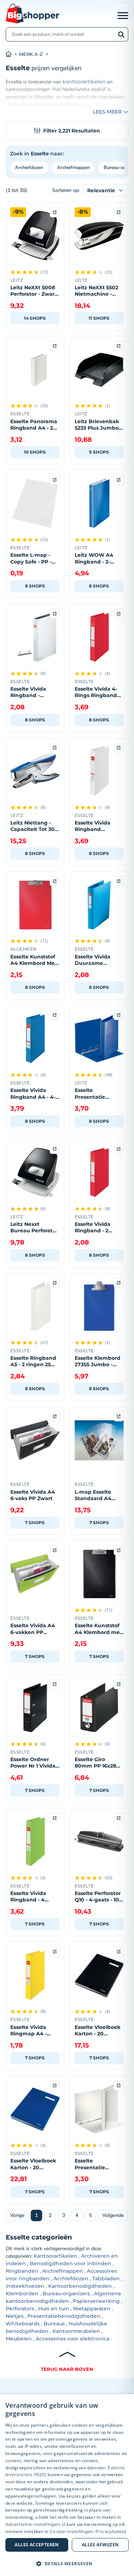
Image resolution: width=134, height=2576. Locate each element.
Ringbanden (22, 2271)
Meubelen (19, 2339)
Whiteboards (23, 2324)
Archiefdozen (29, 168)
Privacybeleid (111, 2531)
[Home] (12, 54)
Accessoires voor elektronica (73, 2339)
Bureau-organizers (66, 2294)
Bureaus (54, 2324)
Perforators (20, 2309)
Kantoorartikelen (55, 2256)
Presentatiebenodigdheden (64, 2316)
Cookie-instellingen (71, 2531)
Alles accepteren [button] (37, 2545)
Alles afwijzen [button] (100, 2545)
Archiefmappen (73, 168)
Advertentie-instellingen (33, 2524)
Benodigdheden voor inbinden (70, 2263)
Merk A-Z (31, 54)
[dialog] (67, 2485)
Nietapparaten (92, 2309)
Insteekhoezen (25, 2286)
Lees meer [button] (107, 112)
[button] (67, 2563)
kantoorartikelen (84, 82)
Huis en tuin (54, 2309)
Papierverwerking (96, 2301)
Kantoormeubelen (76, 2331)
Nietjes (15, 2316)
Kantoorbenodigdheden (80, 2286)
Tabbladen (106, 2278)
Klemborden (22, 2294)
